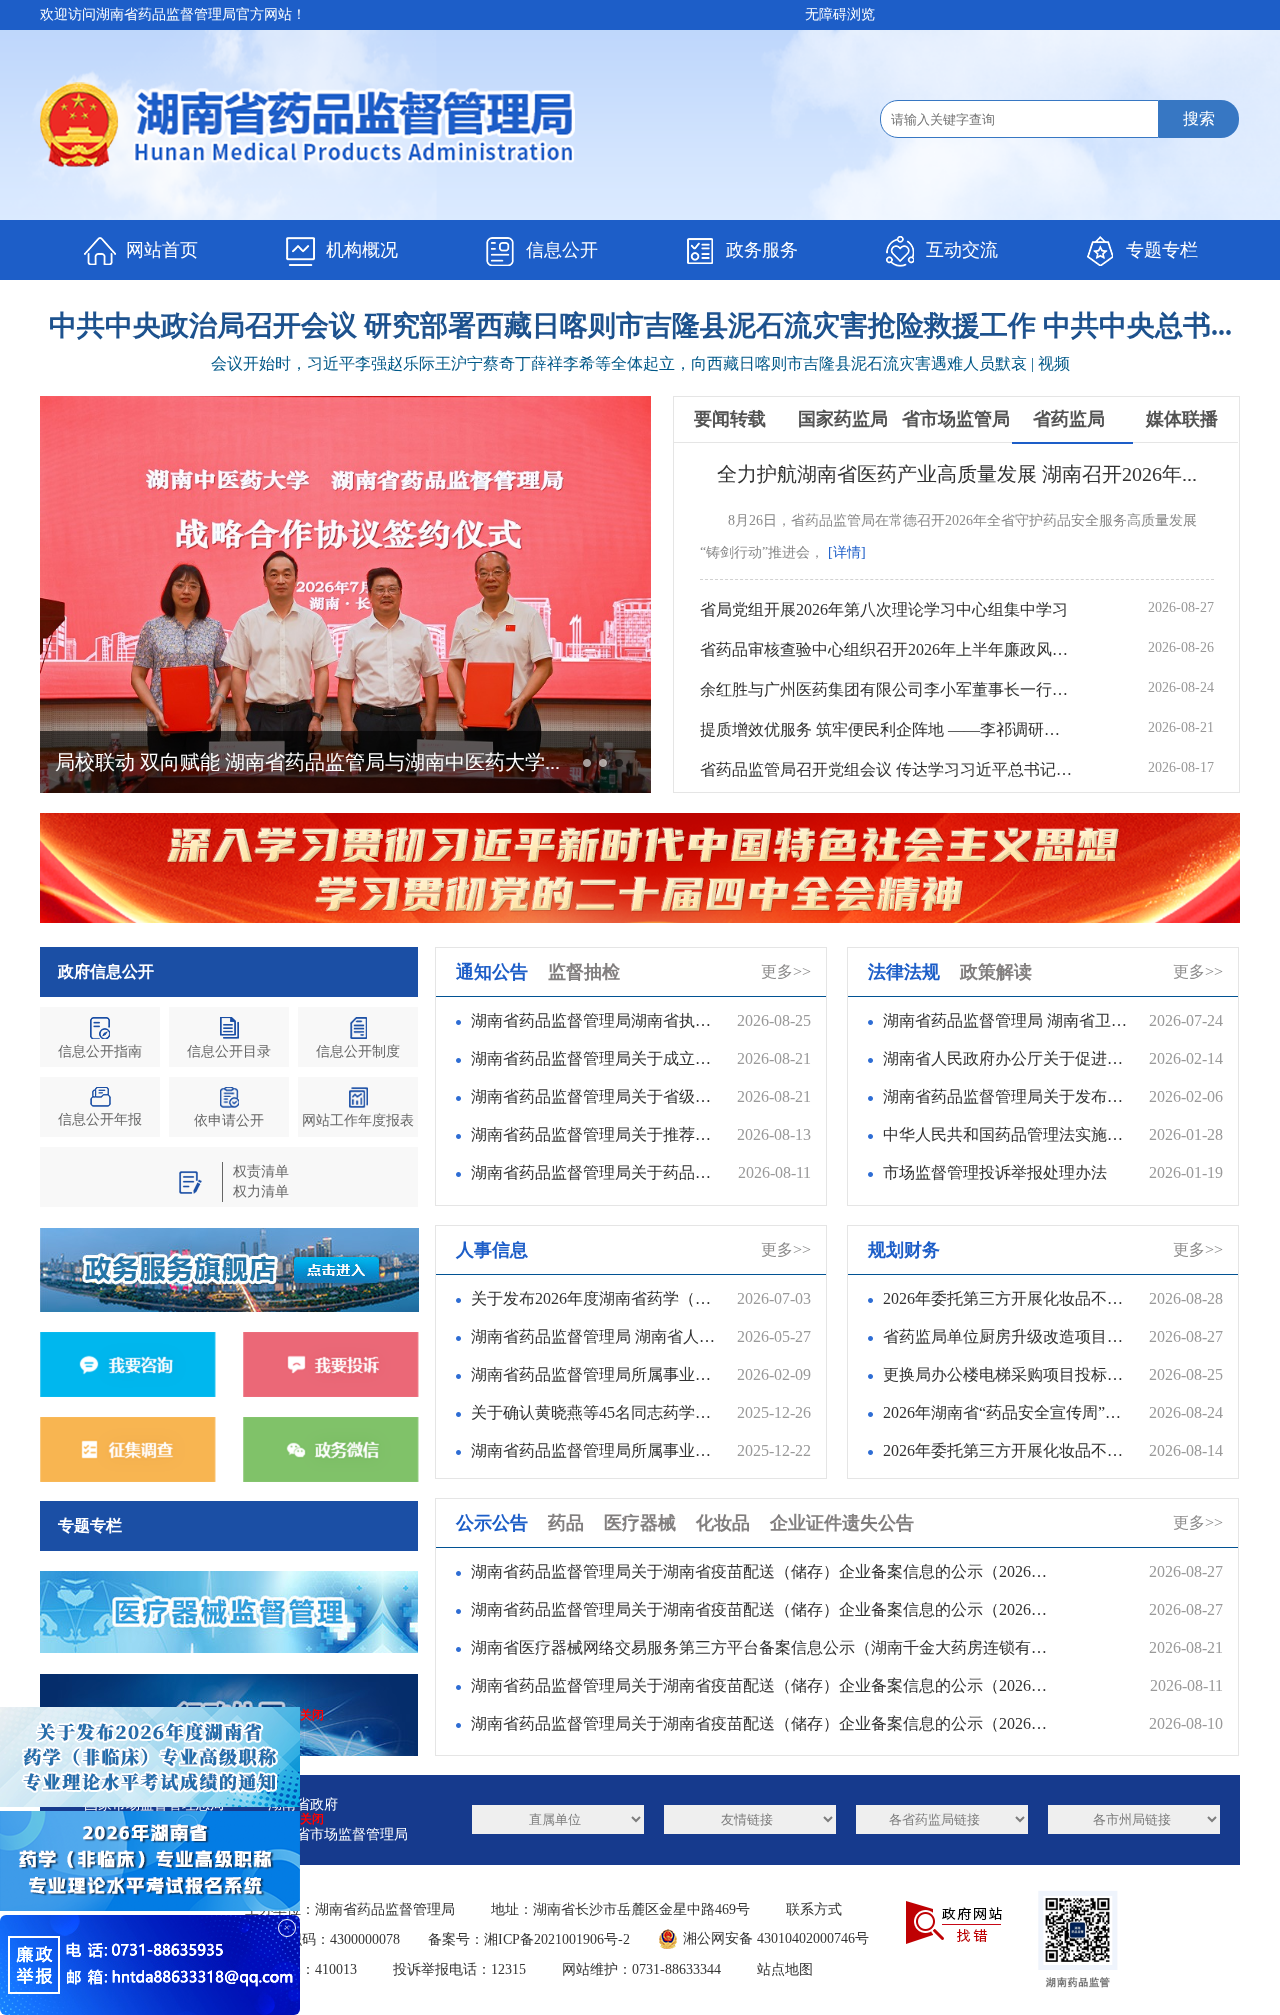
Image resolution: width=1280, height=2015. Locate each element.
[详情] (847, 552)
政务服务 (762, 250)
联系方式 (814, 1909)
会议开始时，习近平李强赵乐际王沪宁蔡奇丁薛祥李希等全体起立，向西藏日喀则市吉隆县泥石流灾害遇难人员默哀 (619, 363)
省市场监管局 (956, 419)
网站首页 (162, 250)
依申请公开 (229, 1120)
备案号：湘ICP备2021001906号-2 (529, 1939)
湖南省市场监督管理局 (338, 1834)
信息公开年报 (100, 1119)
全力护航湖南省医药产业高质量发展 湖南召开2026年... (957, 474)
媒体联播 (1182, 419)
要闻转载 (730, 419)
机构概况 (362, 250)
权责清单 (261, 1171)
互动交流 (962, 250)
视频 (1054, 363)
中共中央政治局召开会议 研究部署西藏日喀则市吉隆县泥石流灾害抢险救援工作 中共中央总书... (640, 325)
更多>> (786, 971)
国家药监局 (843, 419)
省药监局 (1069, 419)
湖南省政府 (303, 1804)
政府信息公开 (106, 971)
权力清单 (261, 1191)
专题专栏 (1162, 250)
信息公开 (562, 250)
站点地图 (785, 1969)
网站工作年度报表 (358, 1120)
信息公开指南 (100, 1051)
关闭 (312, 1819)
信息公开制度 (358, 1051)
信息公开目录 (229, 1051)
